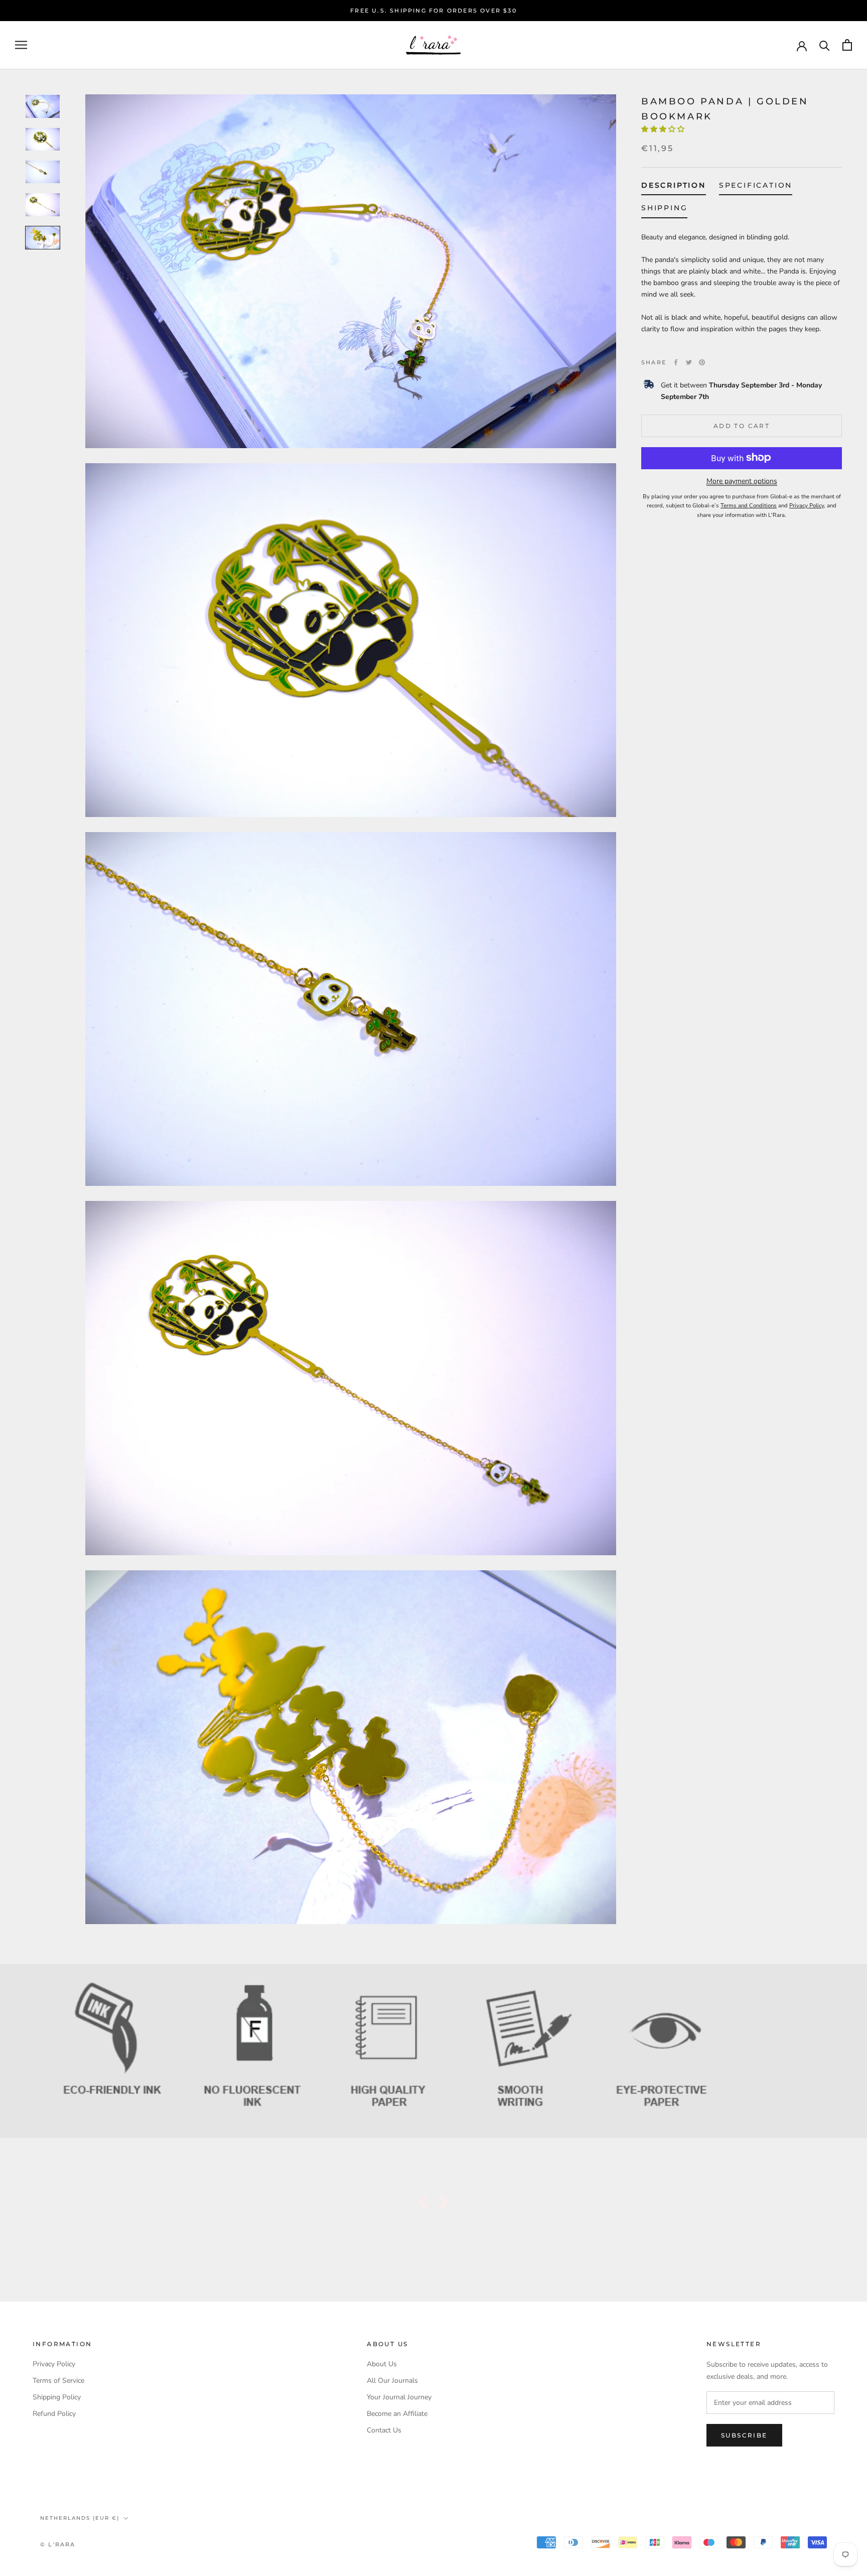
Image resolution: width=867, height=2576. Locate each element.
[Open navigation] (21, 45)
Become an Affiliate (397, 2414)
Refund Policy (54, 2414)
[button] (664, 129)
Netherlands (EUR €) (80, 2518)
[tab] (674, 187)
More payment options (742, 481)
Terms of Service (58, 2381)
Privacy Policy (54, 2364)
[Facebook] (676, 362)
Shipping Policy (57, 2397)
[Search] (825, 45)
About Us (382, 2364)
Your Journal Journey (399, 2397)
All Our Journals (392, 2381)
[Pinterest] (702, 362)
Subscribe (744, 2435)
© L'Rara (58, 2544)
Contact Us (384, 2430)
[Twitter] (689, 362)
